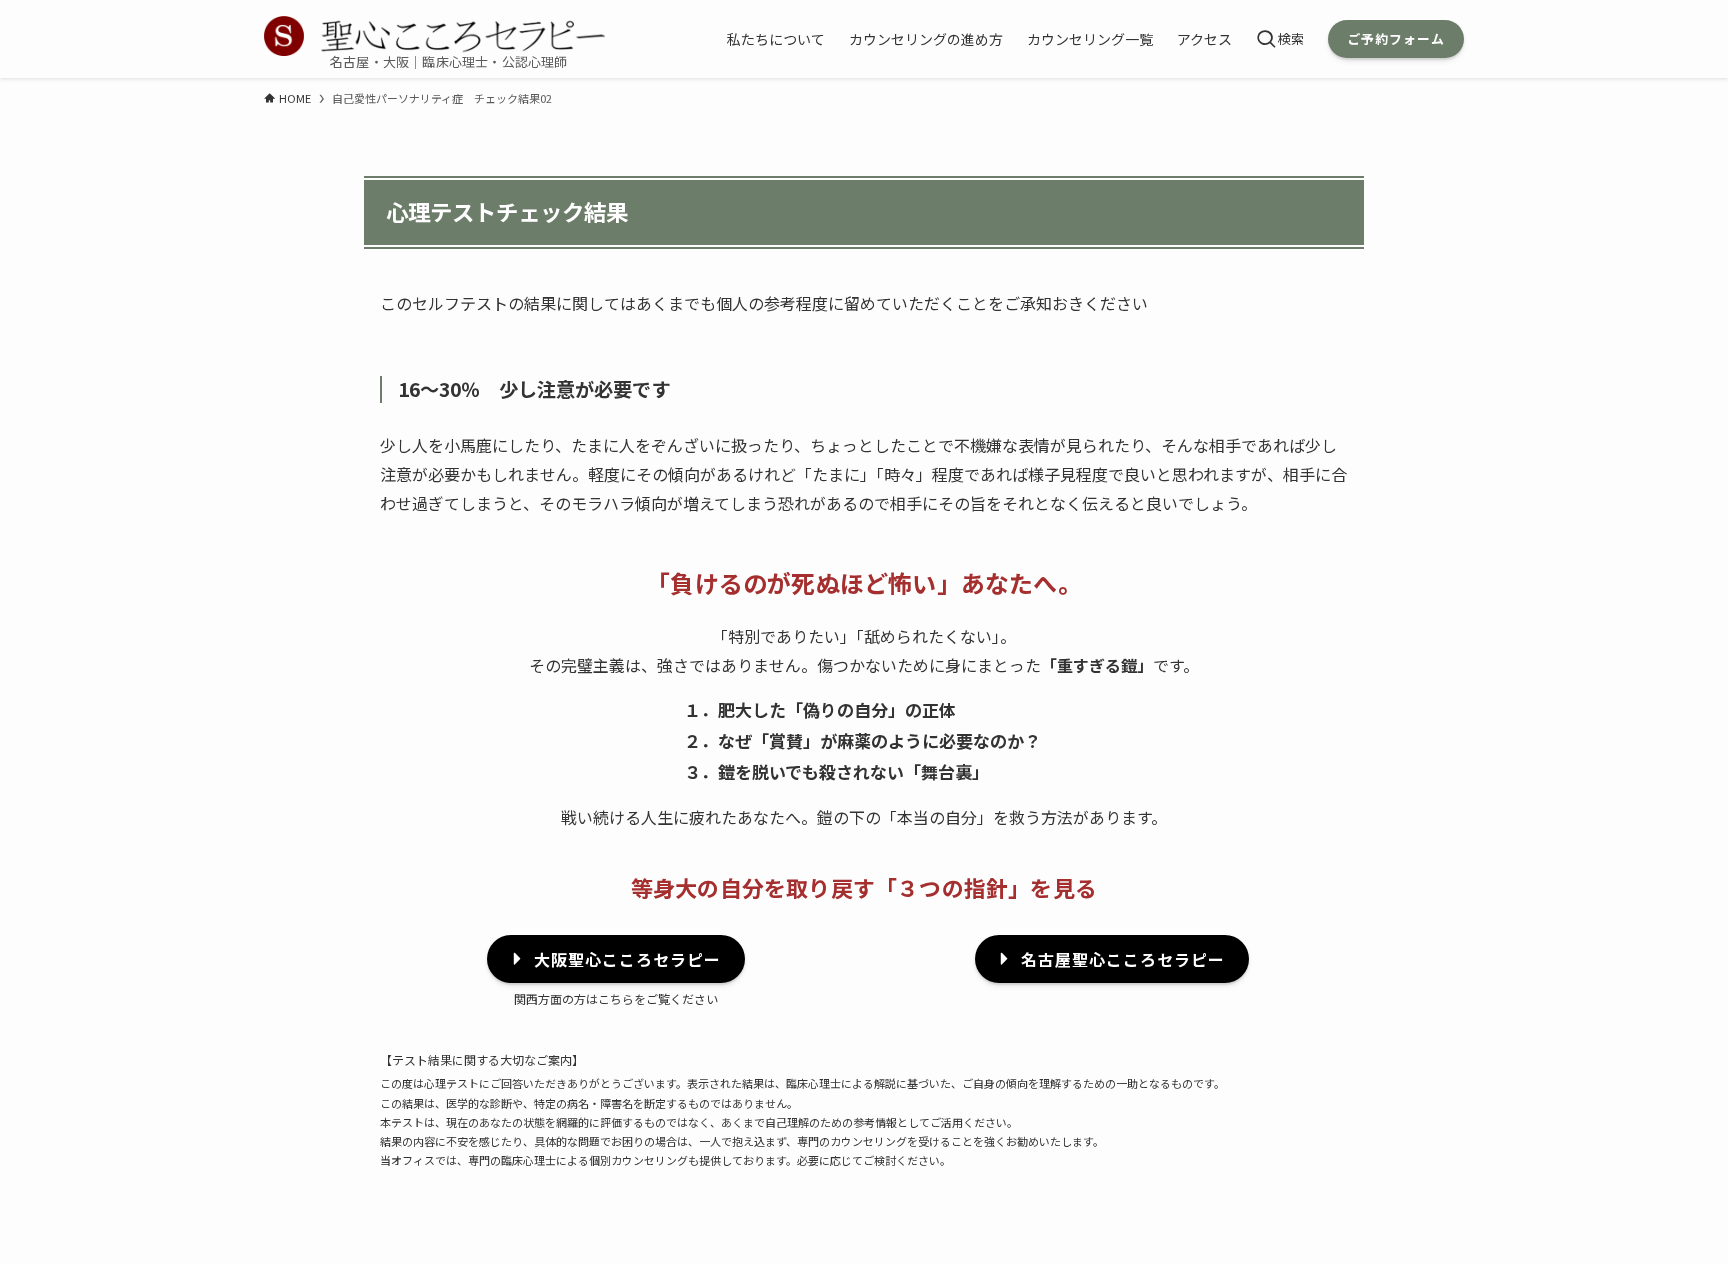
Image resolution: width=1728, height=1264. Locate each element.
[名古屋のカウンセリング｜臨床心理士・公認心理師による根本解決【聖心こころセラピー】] (434, 36)
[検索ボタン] (1280, 39)
